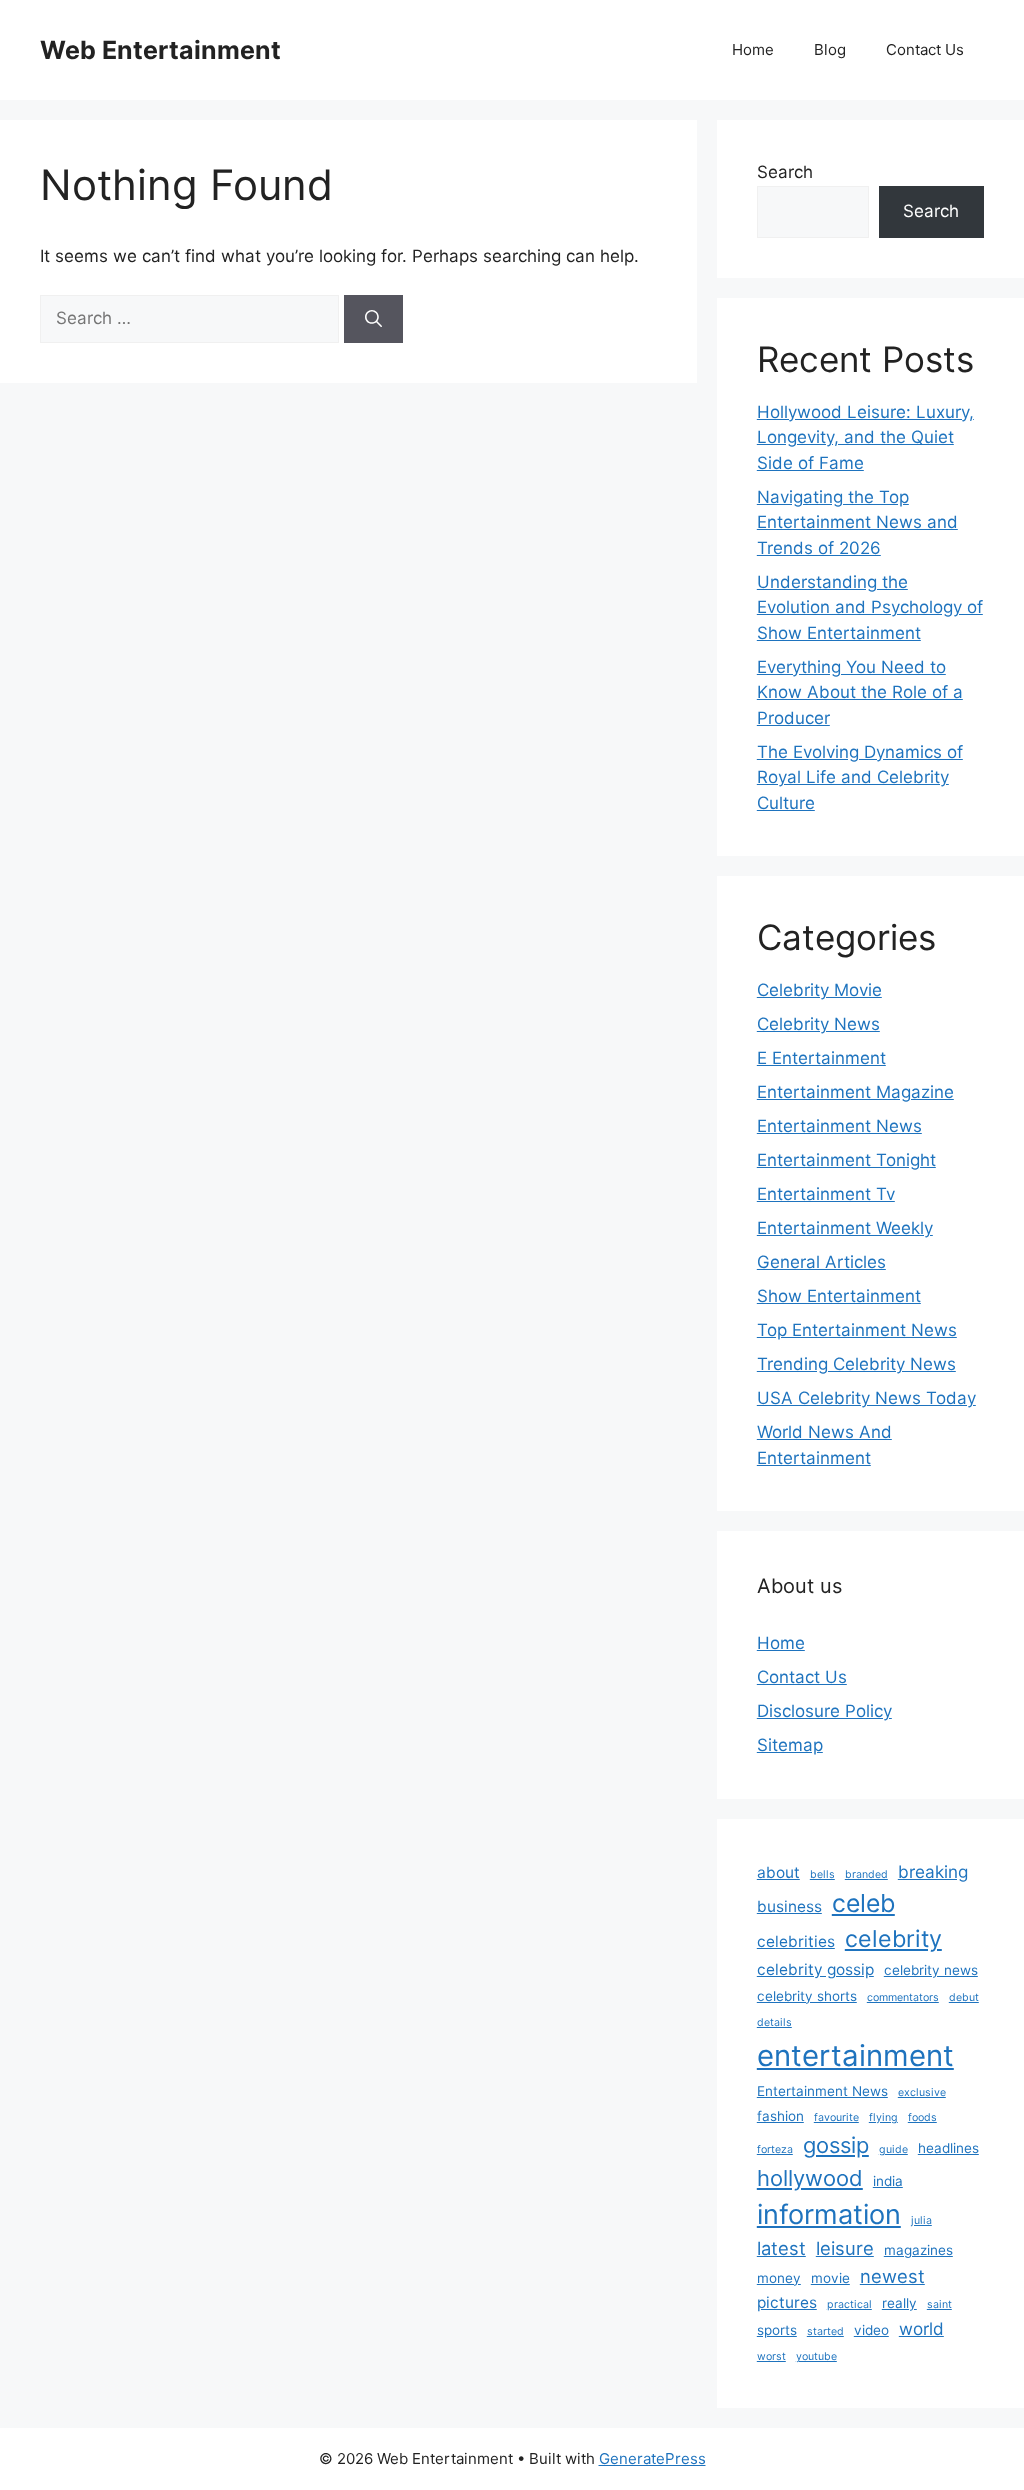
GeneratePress (652, 2458)
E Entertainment (821, 1058)
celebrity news (931, 1970)
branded (866, 1874)
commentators (903, 1997)
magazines (918, 2250)
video (871, 2330)
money (779, 2278)
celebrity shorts (807, 1996)
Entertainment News (839, 1126)
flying (883, 2117)
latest (781, 2248)
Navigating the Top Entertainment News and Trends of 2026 (857, 522)
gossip (836, 2145)
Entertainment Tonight (846, 1160)
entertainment (855, 2055)
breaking (933, 1871)
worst (771, 2356)
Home (753, 49)
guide (893, 2149)
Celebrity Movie (819, 990)
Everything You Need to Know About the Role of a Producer (860, 692)
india (888, 2181)
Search (785, 172)
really (899, 2303)
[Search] (373, 319)
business (789, 1906)
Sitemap (790, 1745)
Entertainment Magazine (855, 1092)
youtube (816, 2356)
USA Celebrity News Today (866, 1398)
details (774, 2022)
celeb (863, 1903)
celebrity (893, 1939)
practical (849, 2304)
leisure (845, 2248)
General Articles (821, 1262)
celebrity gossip (815, 1969)
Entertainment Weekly (845, 1228)
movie (830, 2278)
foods (922, 2117)
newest (892, 2276)
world (921, 2328)
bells (822, 1874)
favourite (836, 2117)
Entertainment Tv (826, 1194)
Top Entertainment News (857, 1330)
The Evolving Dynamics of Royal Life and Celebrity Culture (860, 777)
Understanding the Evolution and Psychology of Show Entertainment (870, 607)
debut (964, 1997)
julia (921, 2220)
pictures (787, 2302)
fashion (780, 2116)
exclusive (922, 2092)
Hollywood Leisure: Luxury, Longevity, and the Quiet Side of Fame (865, 437)
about (778, 1872)
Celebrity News (818, 1024)
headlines (948, 2148)
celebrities (796, 1941)
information (829, 2214)
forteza (775, 2149)
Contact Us (925, 49)
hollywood (810, 2178)
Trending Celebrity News (856, 1364)
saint (939, 2304)
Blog (830, 49)
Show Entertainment (839, 1296)
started (825, 2331)
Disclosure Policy (824, 1711)
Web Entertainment (160, 50)
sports (777, 2330)
